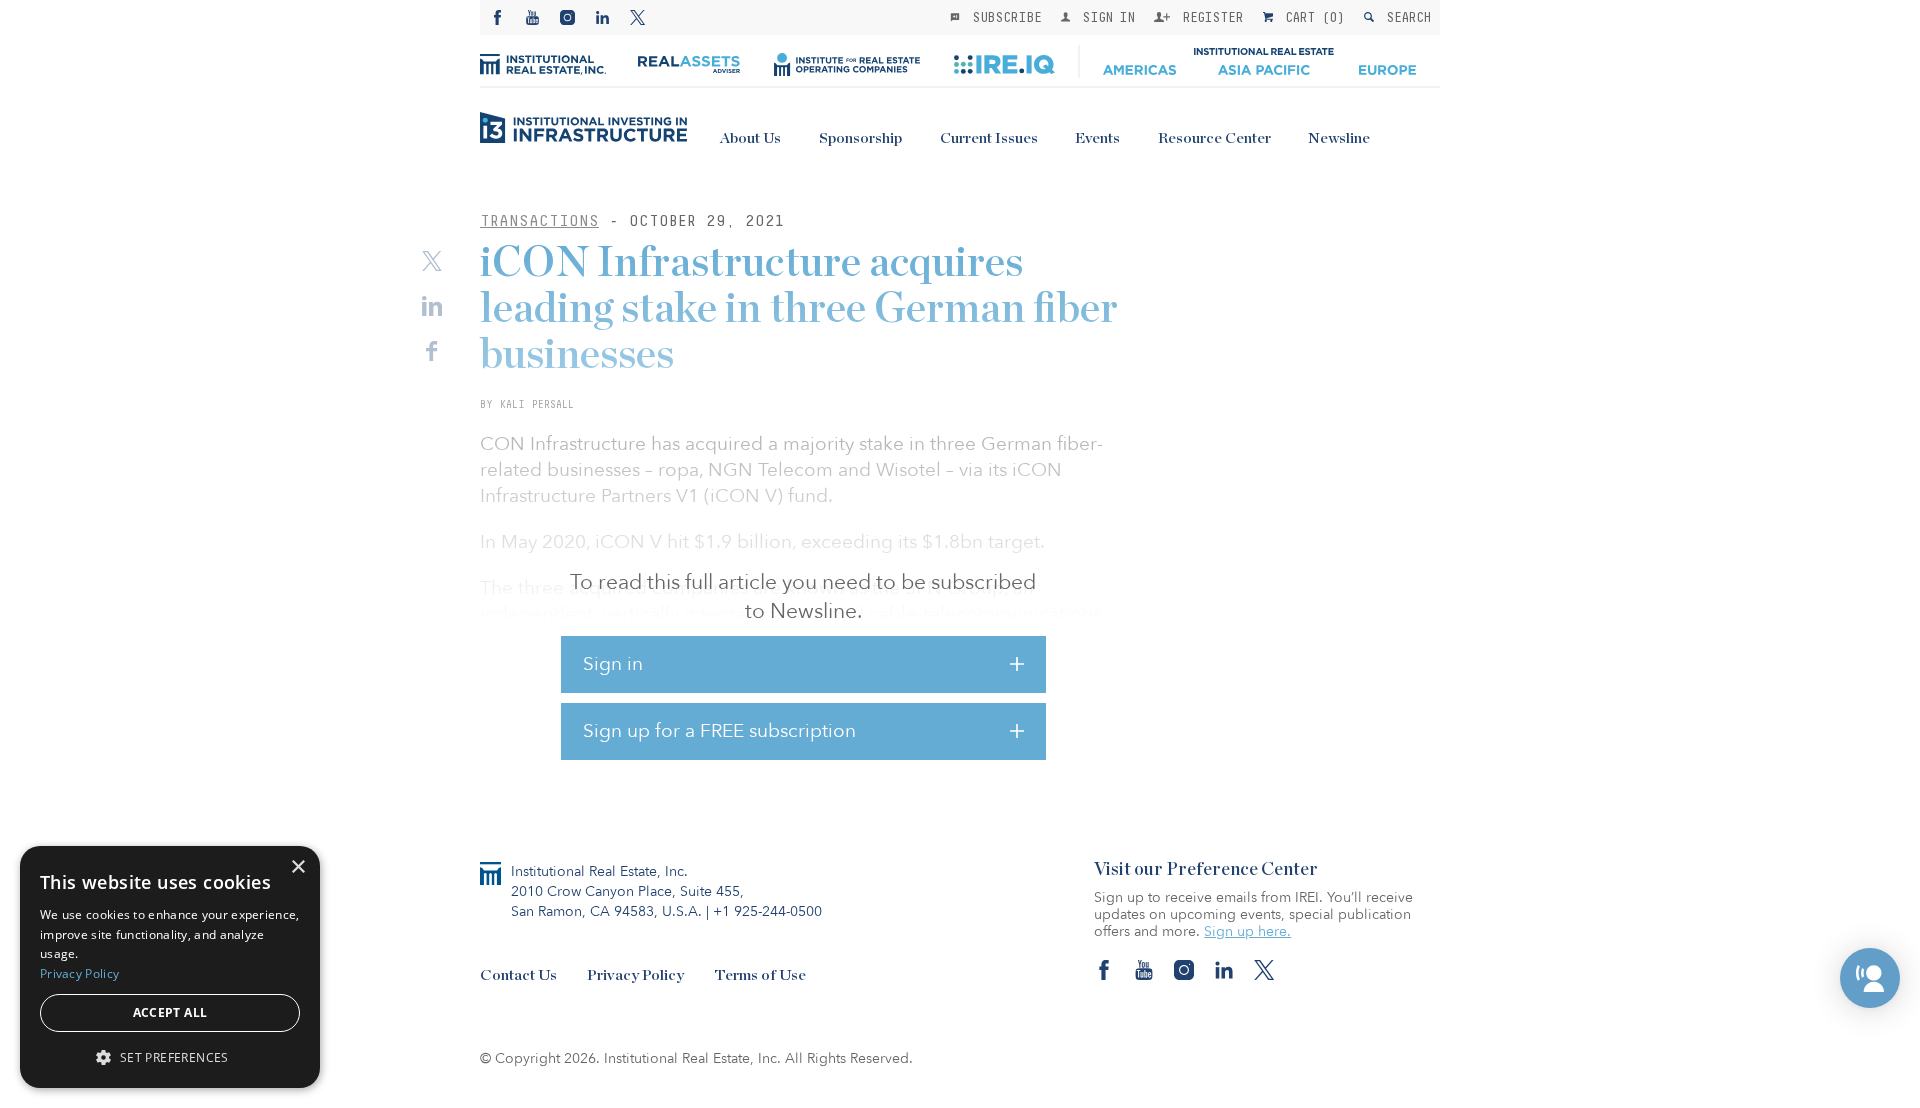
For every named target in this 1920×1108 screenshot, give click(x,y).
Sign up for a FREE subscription (719, 731)
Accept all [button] (170, 1012)
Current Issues (989, 138)
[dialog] (170, 967)
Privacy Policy (635, 975)
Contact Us (518, 975)
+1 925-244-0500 (767, 911)
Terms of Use (760, 975)
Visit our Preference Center (1206, 870)
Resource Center (1214, 138)
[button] (1870, 978)
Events (1097, 138)
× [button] (297, 867)
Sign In (1104, 17)
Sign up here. (1247, 931)
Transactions (539, 220)
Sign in (613, 664)
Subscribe (1003, 17)
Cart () (1311, 17)
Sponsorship (860, 138)
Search (1404, 17)
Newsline (1339, 138)
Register (1209, 17)
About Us (750, 138)
